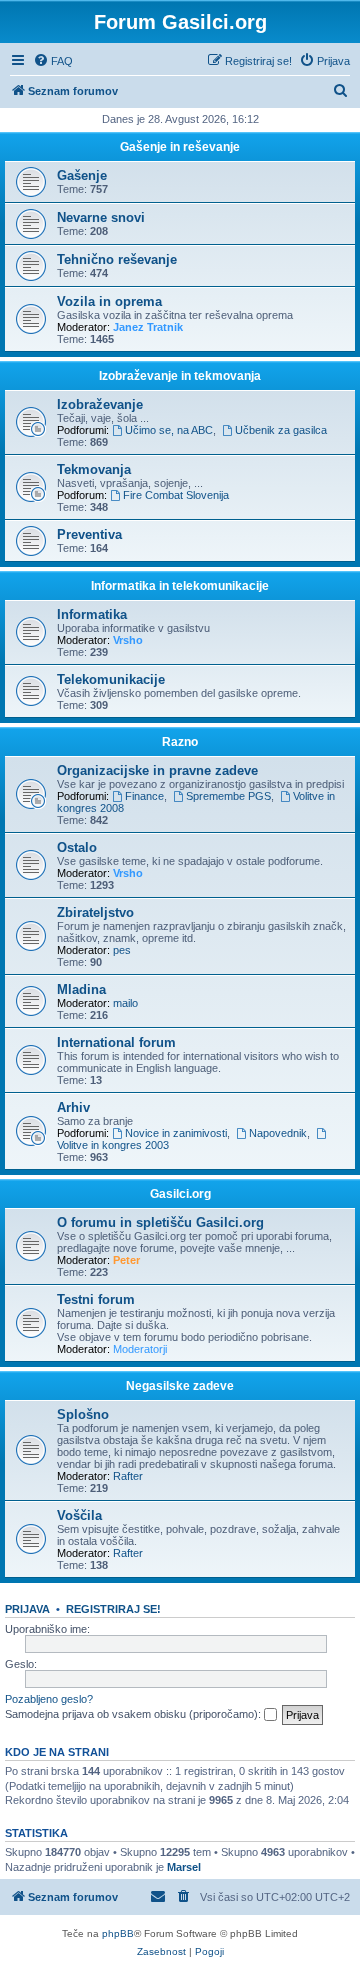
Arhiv (73, 1107)
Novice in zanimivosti (176, 1133)
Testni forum (96, 1299)
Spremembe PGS (228, 796)
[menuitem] (53, 61)
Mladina (81, 989)
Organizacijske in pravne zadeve (157, 770)
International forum (116, 1042)
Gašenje (82, 175)
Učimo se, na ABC (169, 430)
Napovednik (278, 1133)
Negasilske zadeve (180, 1386)
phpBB (118, 1933)
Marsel (184, 1867)
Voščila (79, 1515)
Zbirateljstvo (95, 912)
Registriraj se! (113, 1609)
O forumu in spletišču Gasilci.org (160, 1222)
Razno (180, 742)
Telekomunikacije (111, 679)
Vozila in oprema (109, 301)
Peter (126, 1260)
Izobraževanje (100, 404)
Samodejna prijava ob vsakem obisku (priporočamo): (134, 1714)
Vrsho (128, 640)
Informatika (92, 614)
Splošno (83, 1414)
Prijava (27, 1609)
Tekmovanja (94, 469)
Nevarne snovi (101, 217)
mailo (125, 1003)
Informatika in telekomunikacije (180, 586)
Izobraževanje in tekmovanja (180, 376)
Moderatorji (140, 1349)
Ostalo (77, 847)
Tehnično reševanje (117, 259)
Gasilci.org (180, 1194)
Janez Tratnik (148, 327)
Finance (144, 796)
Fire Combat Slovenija (176, 495)
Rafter (128, 1476)
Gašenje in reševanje (180, 147)
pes (122, 950)
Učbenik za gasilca (281, 430)
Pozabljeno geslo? (49, 1699)
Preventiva (89, 534)
